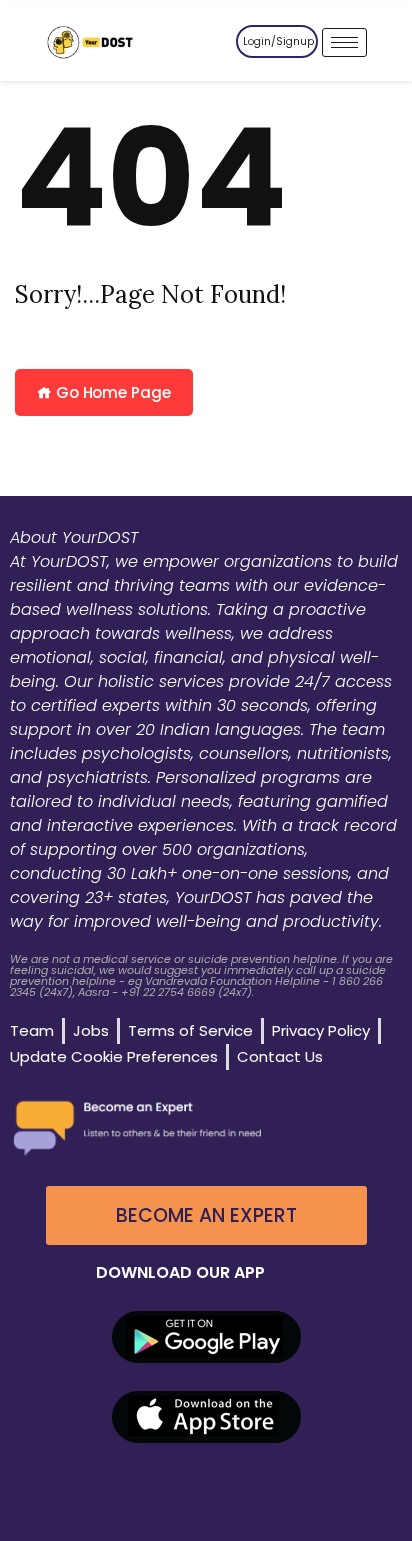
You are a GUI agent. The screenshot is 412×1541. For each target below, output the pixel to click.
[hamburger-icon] (344, 42)
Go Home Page (111, 392)
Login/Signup (278, 41)
